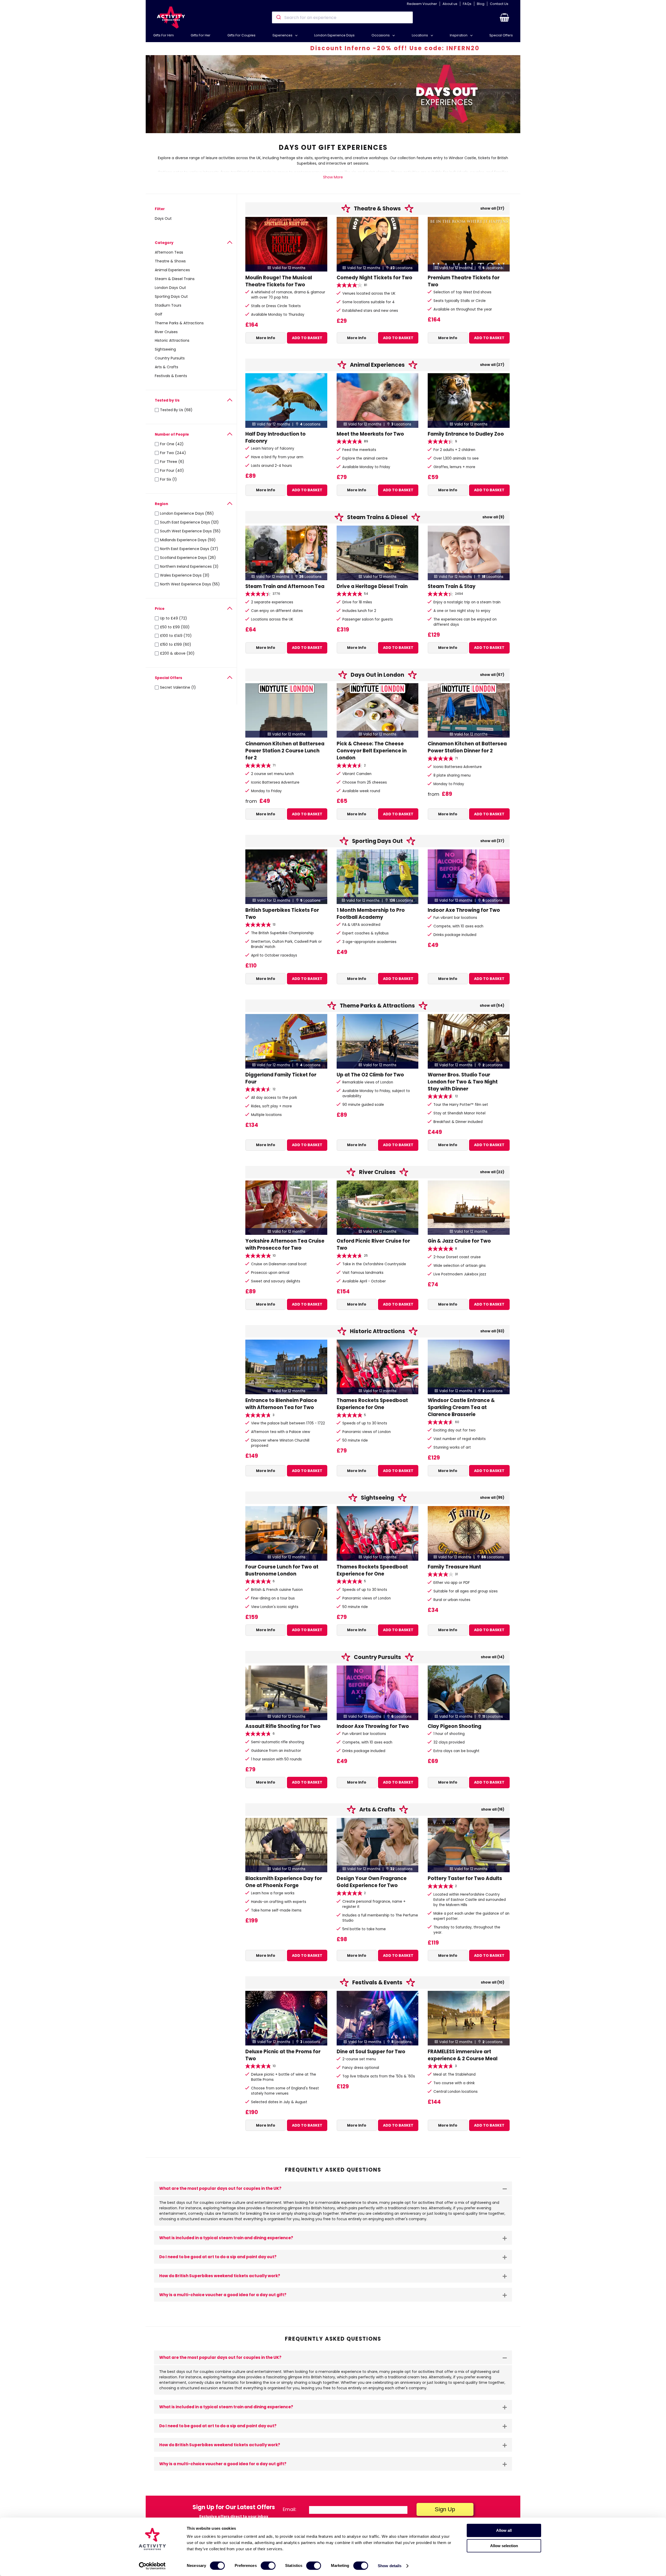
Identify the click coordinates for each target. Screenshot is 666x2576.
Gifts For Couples (241, 35)
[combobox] (342, 17)
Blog (481, 4)
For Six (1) (168, 479)
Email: (290, 2509)
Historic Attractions (172, 340)
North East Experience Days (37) (189, 549)
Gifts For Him (164, 35)
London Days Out (170, 288)
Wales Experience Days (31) (185, 575)
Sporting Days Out (171, 296)
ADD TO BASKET (307, 338)
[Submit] (278, 17)
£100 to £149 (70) (176, 636)
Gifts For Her (201, 35)
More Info (266, 338)
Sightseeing (165, 349)
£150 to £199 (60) (176, 644)
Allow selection (504, 2546)
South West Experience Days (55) (190, 531)
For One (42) (172, 444)
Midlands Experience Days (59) (188, 540)
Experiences (283, 35)
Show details (390, 2566)
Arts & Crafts (166, 367)
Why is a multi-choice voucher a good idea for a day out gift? (223, 2295)
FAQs (467, 4)
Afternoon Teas (169, 252)
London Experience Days (334, 35)
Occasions (381, 35)
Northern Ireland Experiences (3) (189, 566)
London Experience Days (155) (187, 513)
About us (450, 4)
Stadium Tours (168, 305)
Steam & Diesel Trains (175, 279)
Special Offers (501, 35)
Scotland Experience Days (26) (188, 558)
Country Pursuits (170, 358)
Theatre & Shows (170, 261)
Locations (420, 35)
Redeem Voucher (422, 4)
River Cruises (166, 332)
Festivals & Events (171, 376)
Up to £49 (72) (174, 618)
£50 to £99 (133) (175, 627)
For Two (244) (173, 453)
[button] (504, 17)
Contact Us (499, 4)
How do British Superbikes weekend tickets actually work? (220, 2276)
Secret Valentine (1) (178, 687)
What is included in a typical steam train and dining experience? (226, 2238)
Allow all (504, 2530)
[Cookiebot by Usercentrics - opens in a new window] (152, 2566)
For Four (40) (172, 470)
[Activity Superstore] (171, 18)
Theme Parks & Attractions (179, 323)
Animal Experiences (172, 270)
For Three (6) (172, 462)
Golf (159, 314)
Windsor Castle (462, 158)
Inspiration (459, 35)
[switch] (268, 2566)
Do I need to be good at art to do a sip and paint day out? (218, 2257)
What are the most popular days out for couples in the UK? (220, 2188)
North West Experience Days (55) (190, 584)
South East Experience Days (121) (189, 522)
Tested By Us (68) (176, 410)
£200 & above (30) (177, 653)
